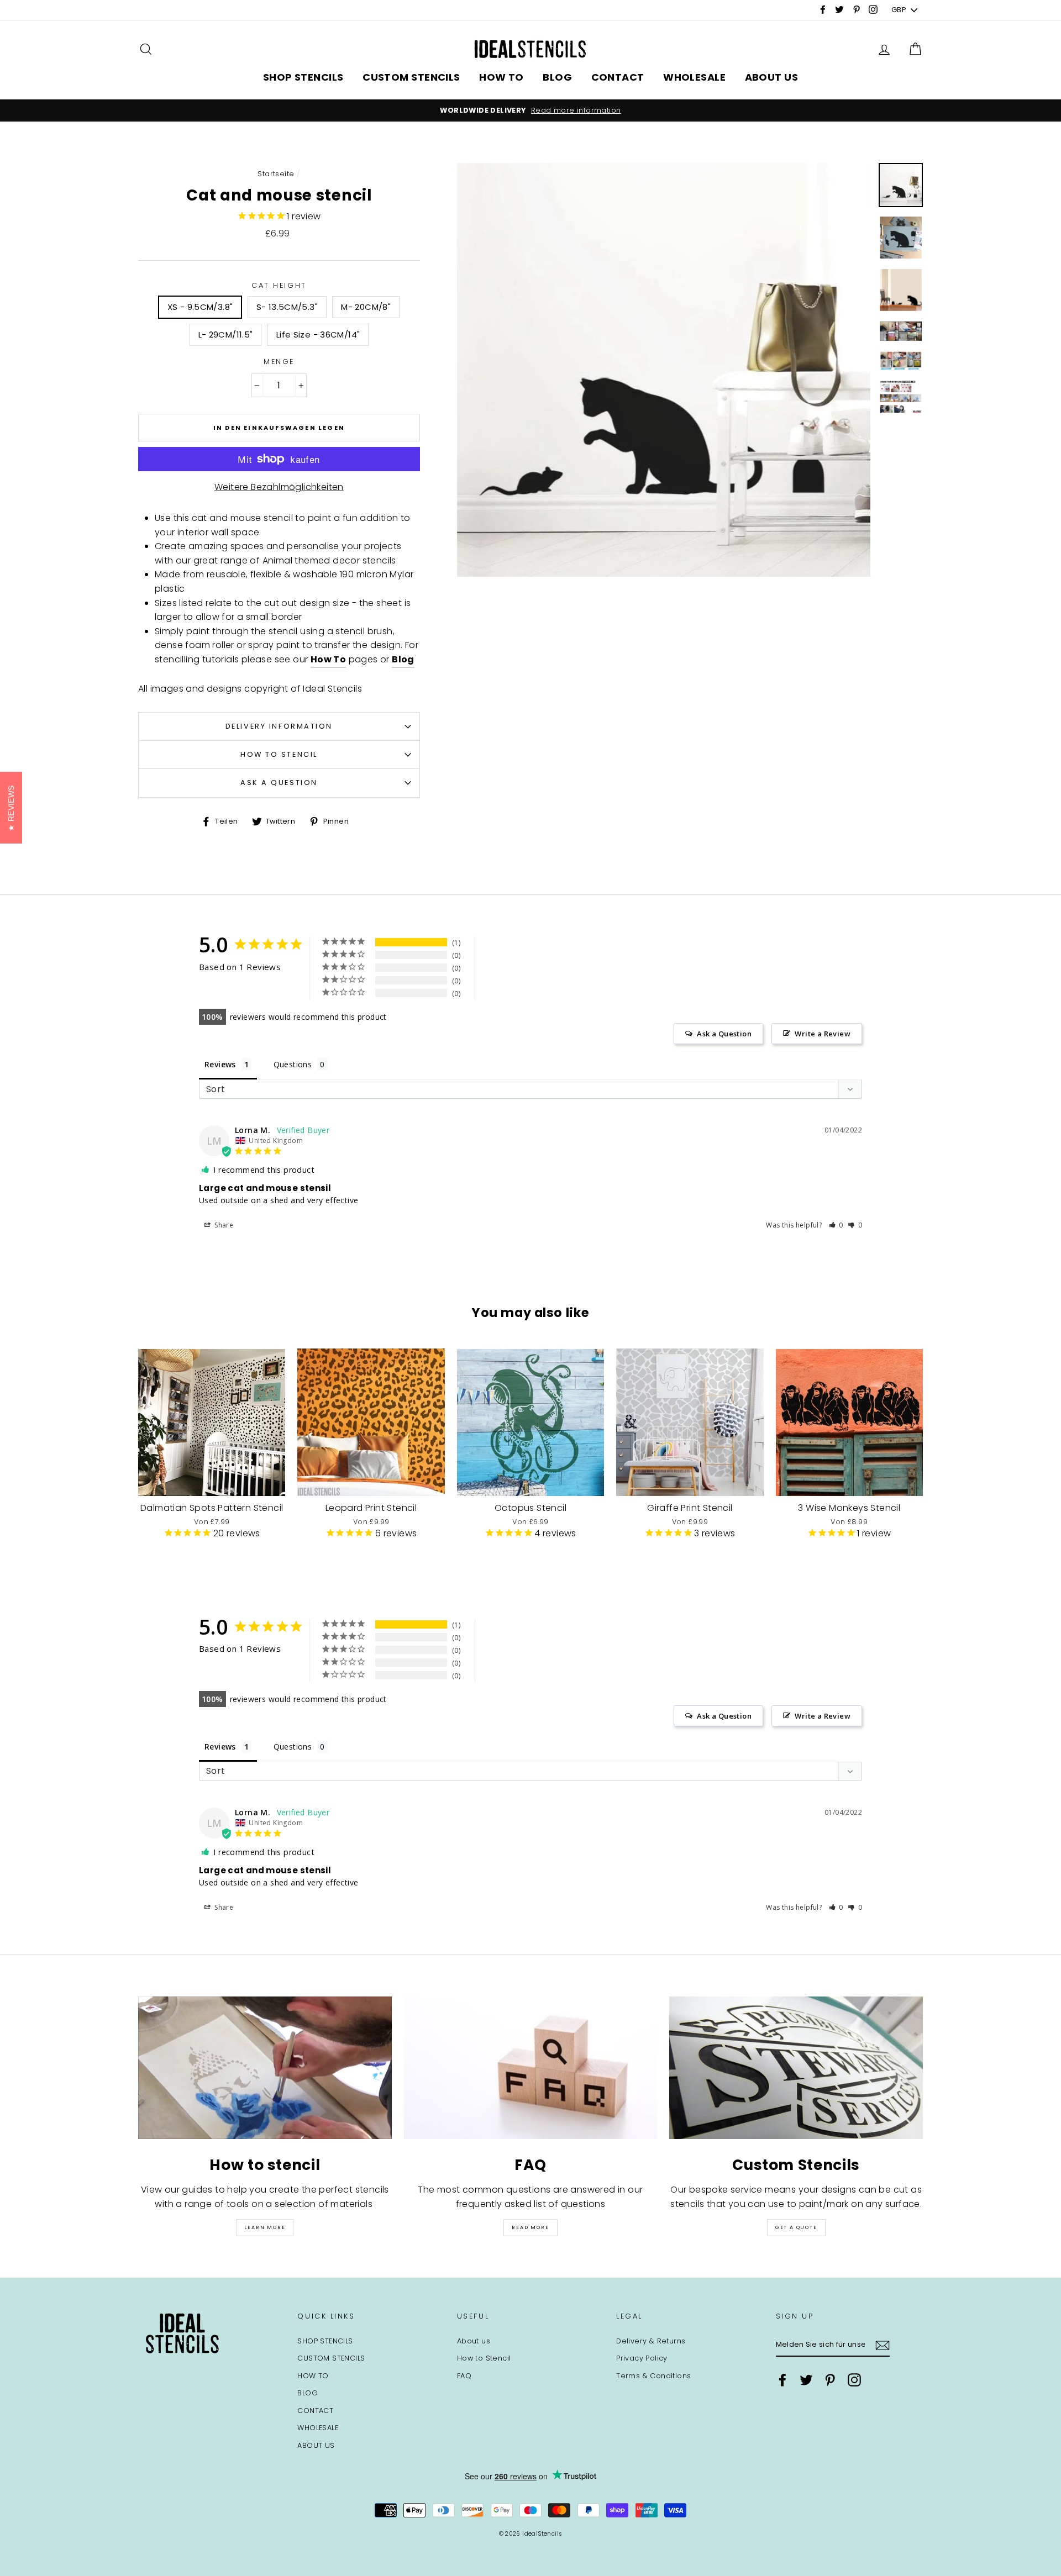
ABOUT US (772, 77)
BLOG (557, 77)
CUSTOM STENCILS (411, 77)
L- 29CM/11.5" (226, 334)
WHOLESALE (694, 77)
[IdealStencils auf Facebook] (782, 2380)
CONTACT (618, 77)
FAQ (464, 2376)
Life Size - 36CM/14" (318, 334)
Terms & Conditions (653, 2376)
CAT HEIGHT (279, 285)
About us (474, 2341)
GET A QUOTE (796, 2227)
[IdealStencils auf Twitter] (806, 2380)
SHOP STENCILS (303, 77)
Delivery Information (279, 726)
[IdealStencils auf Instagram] (854, 2380)
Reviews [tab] (220, 1064)
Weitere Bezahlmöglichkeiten (279, 487)
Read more (530, 2227)
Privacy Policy (642, 2358)
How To (328, 659)
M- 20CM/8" (366, 307)
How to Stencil (279, 754)
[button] (836, 1225)
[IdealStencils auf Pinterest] (830, 2380)
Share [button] (223, 1225)
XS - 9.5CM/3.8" (200, 307)
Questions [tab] (293, 1064)
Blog (403, 659)
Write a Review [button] (823, 1034)
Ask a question (279, 783)
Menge (279, 362)
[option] (530, 110)
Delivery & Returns (651, 2341)
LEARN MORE (265, 2227)
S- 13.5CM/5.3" (287, 307)
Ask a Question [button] (724, 1034)
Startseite (276, 174)
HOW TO (501, 77)
